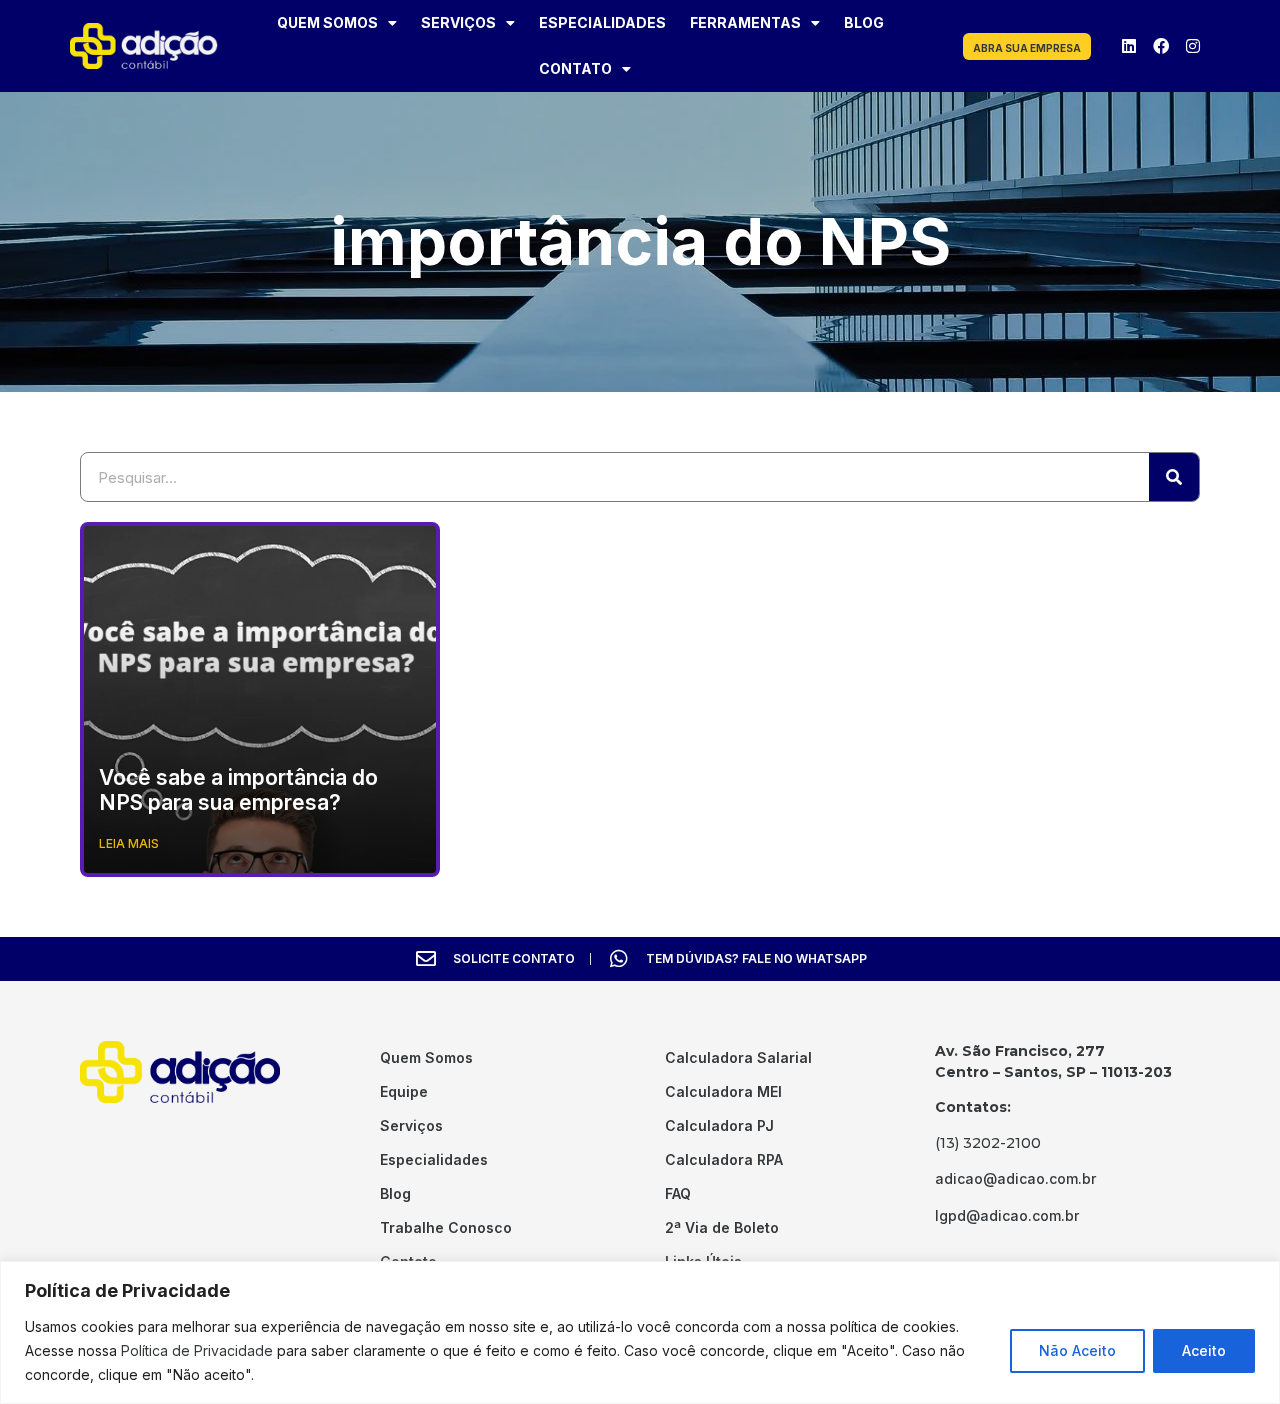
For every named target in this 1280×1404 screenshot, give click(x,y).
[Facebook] (1161, 46)
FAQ (678, 1193)
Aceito (1204, 1350)
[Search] (1174, 477)
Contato (575, 68)
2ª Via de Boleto (722, 1227)
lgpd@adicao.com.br (1007, 1215)
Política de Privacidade (197, 1350)
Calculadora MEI (723, 1091)
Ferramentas (745, 22)
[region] (640, 1332)
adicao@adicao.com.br (1015, 1178)
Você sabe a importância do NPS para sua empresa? (238, 790)
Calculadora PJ (719, 1125)
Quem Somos (327, 22)
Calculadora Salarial (738, 1057)
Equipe (404, 1091)
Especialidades (602, 22)
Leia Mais (129, 843)
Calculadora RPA (724, 1159)
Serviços (458, 22)
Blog (864, 22)
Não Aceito (1077, 1350)
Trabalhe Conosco (446, 1227)
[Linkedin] (1129, 46)
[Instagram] (1193, 46)
